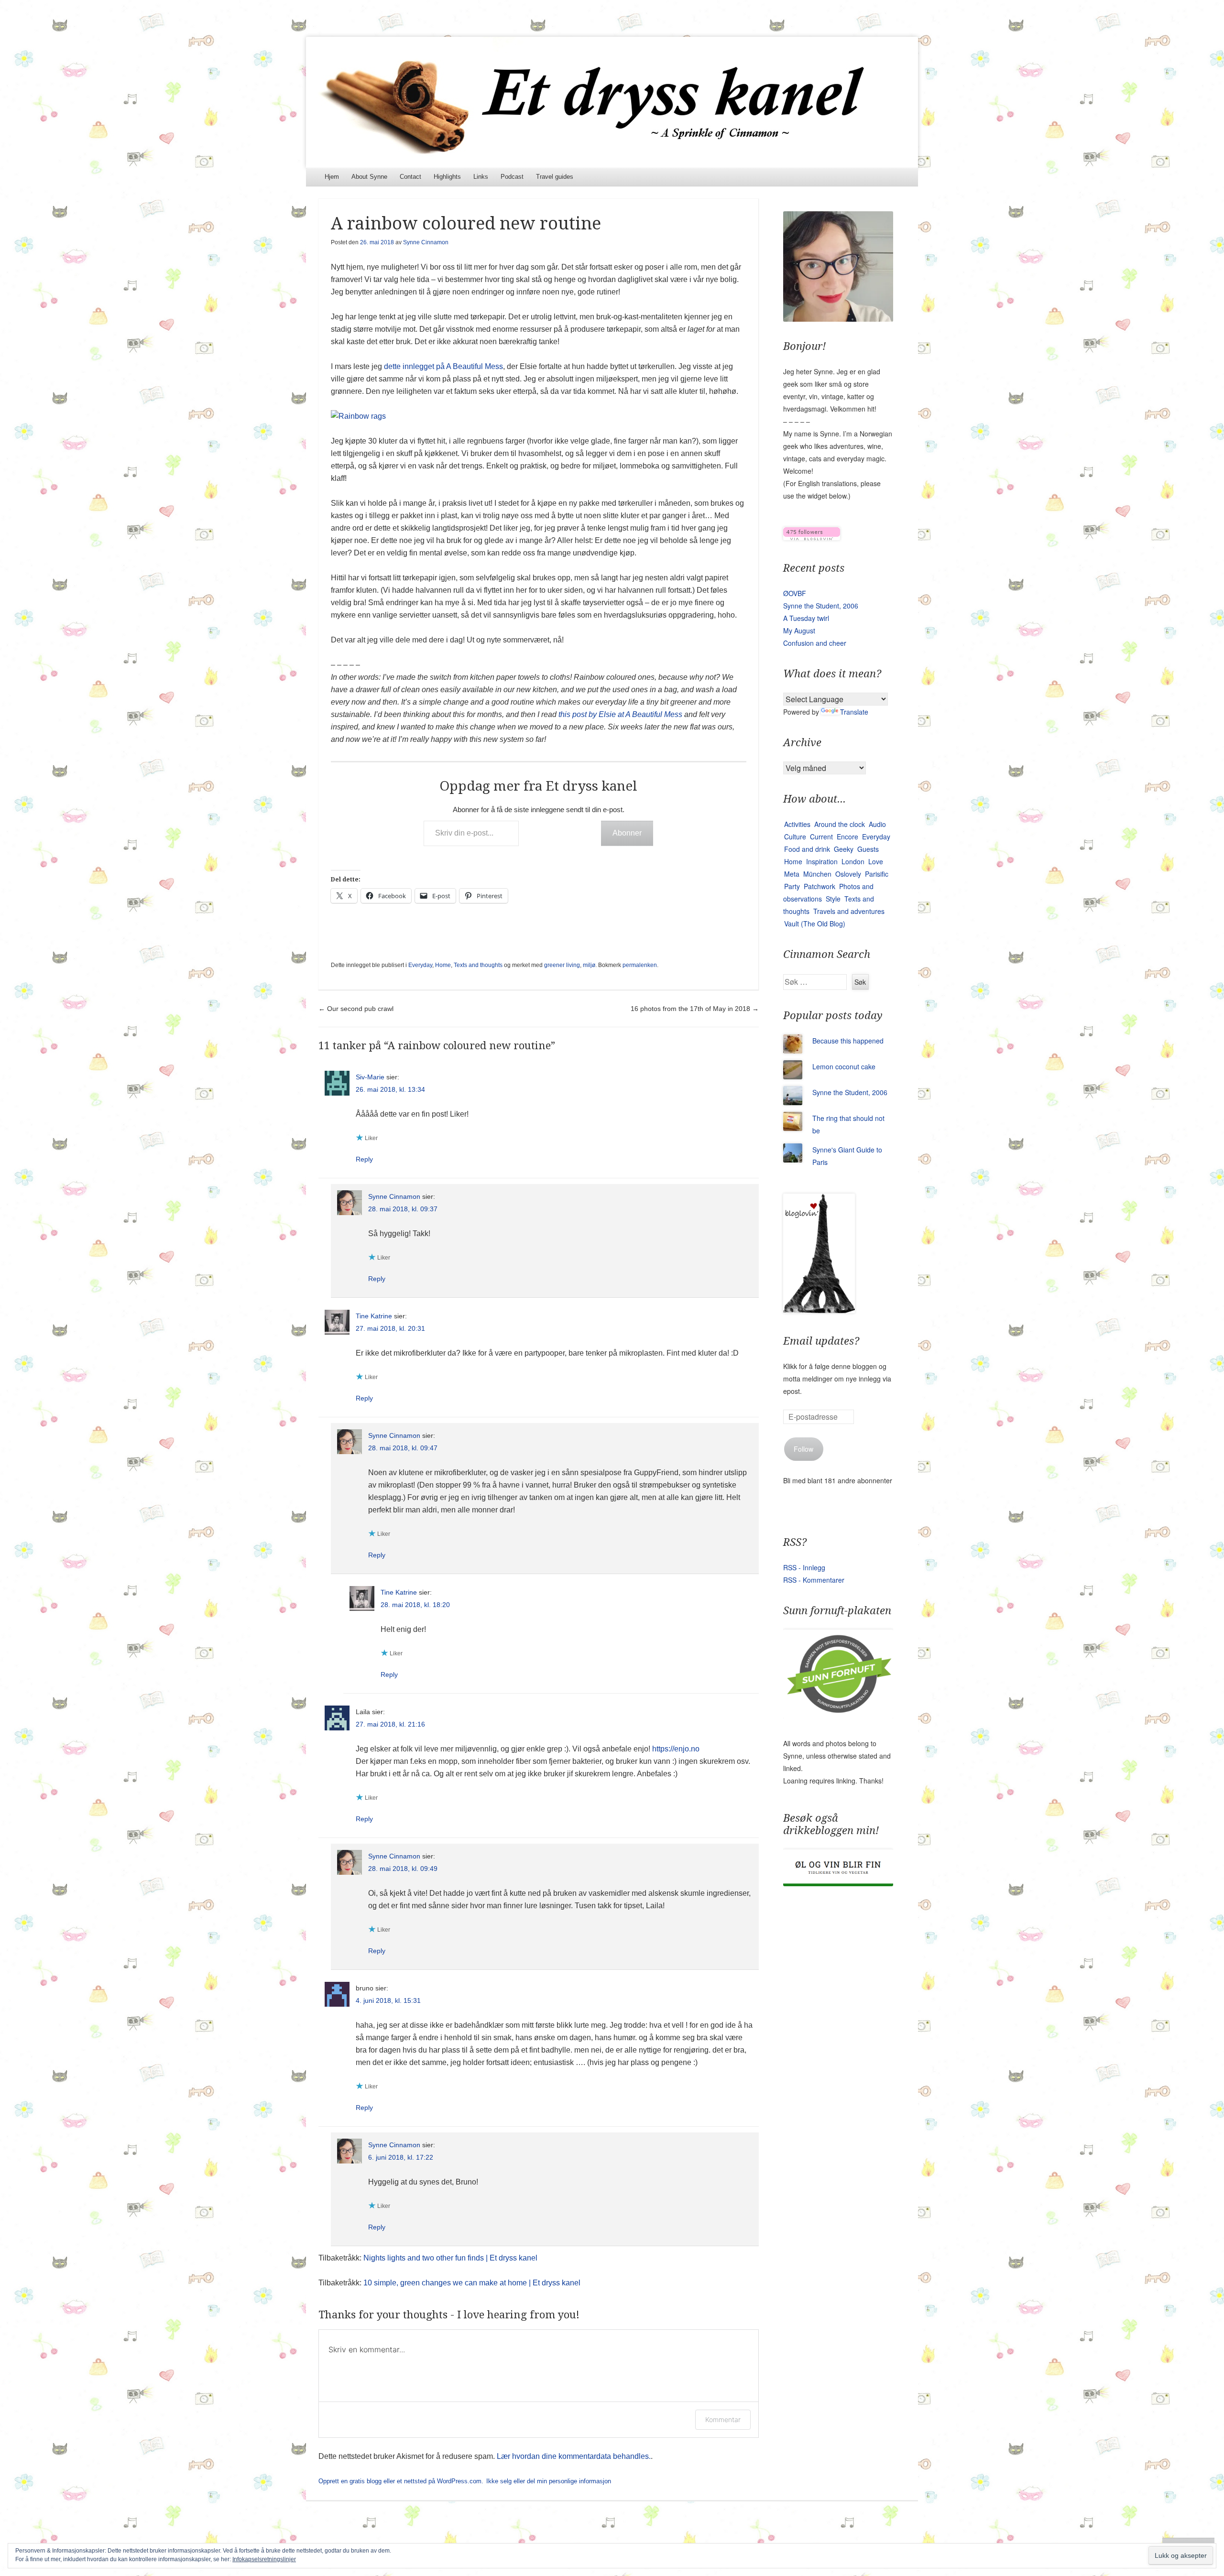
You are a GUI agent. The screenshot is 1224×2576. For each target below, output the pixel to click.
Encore (847, 837)
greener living (562, 965)
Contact (410, 177)
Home (443, 965)
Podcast (512, 177)
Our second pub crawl (356, 1009)
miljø (589, 965)
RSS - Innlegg (804, 1567)
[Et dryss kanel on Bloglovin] (812, 537)
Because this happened (848, 1041)
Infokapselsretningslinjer (264, 2559)
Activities (797, 824)
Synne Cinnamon (426, 242)
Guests (868, 849)
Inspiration (822, 861)
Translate (854, 712)
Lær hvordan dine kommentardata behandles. (574, 2456)
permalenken (640, 965)
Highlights (447, 177)
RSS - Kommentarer (814, 1580)
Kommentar (723, 2419)
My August (799, 630)
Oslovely (848, 874)
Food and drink (807, 849)
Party (792, 886)
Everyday (420, 965)
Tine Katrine (374, 1316)
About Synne (369, 177)
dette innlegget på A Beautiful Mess (443, 366)
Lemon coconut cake (844, 1066)
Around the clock (840, 824)
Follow (803, 1449)
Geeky (844, 849)
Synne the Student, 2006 (821, 606)
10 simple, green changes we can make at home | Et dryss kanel (472, 2283)
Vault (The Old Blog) (815, 924)
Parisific (877, 874)
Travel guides (555, 177)
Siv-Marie (370, 1077)
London (853, 861)
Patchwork (820, 886)
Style (833, 899)
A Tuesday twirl (806, 618)
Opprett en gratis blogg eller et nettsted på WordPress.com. (401, 2481)
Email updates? (821, 1341)
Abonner (627, 833)
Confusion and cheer (815, 643)
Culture (795, 837)
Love (876, 861)
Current (821, 837)
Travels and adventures (849, 911)
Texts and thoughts (478, 965)
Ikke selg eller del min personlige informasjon (549, 2481)
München (817, 874)
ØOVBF (795, 593)
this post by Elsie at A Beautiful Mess (620, 714)
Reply (364, 1159)
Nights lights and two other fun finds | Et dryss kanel (450, 2258)
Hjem (332, 177)
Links (481, 177)
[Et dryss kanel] (612, 102)
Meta (792, 874)
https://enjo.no (676, 1749)
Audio (877, 824)
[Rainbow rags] (358, 416)
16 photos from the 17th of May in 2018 (695, 1009)
